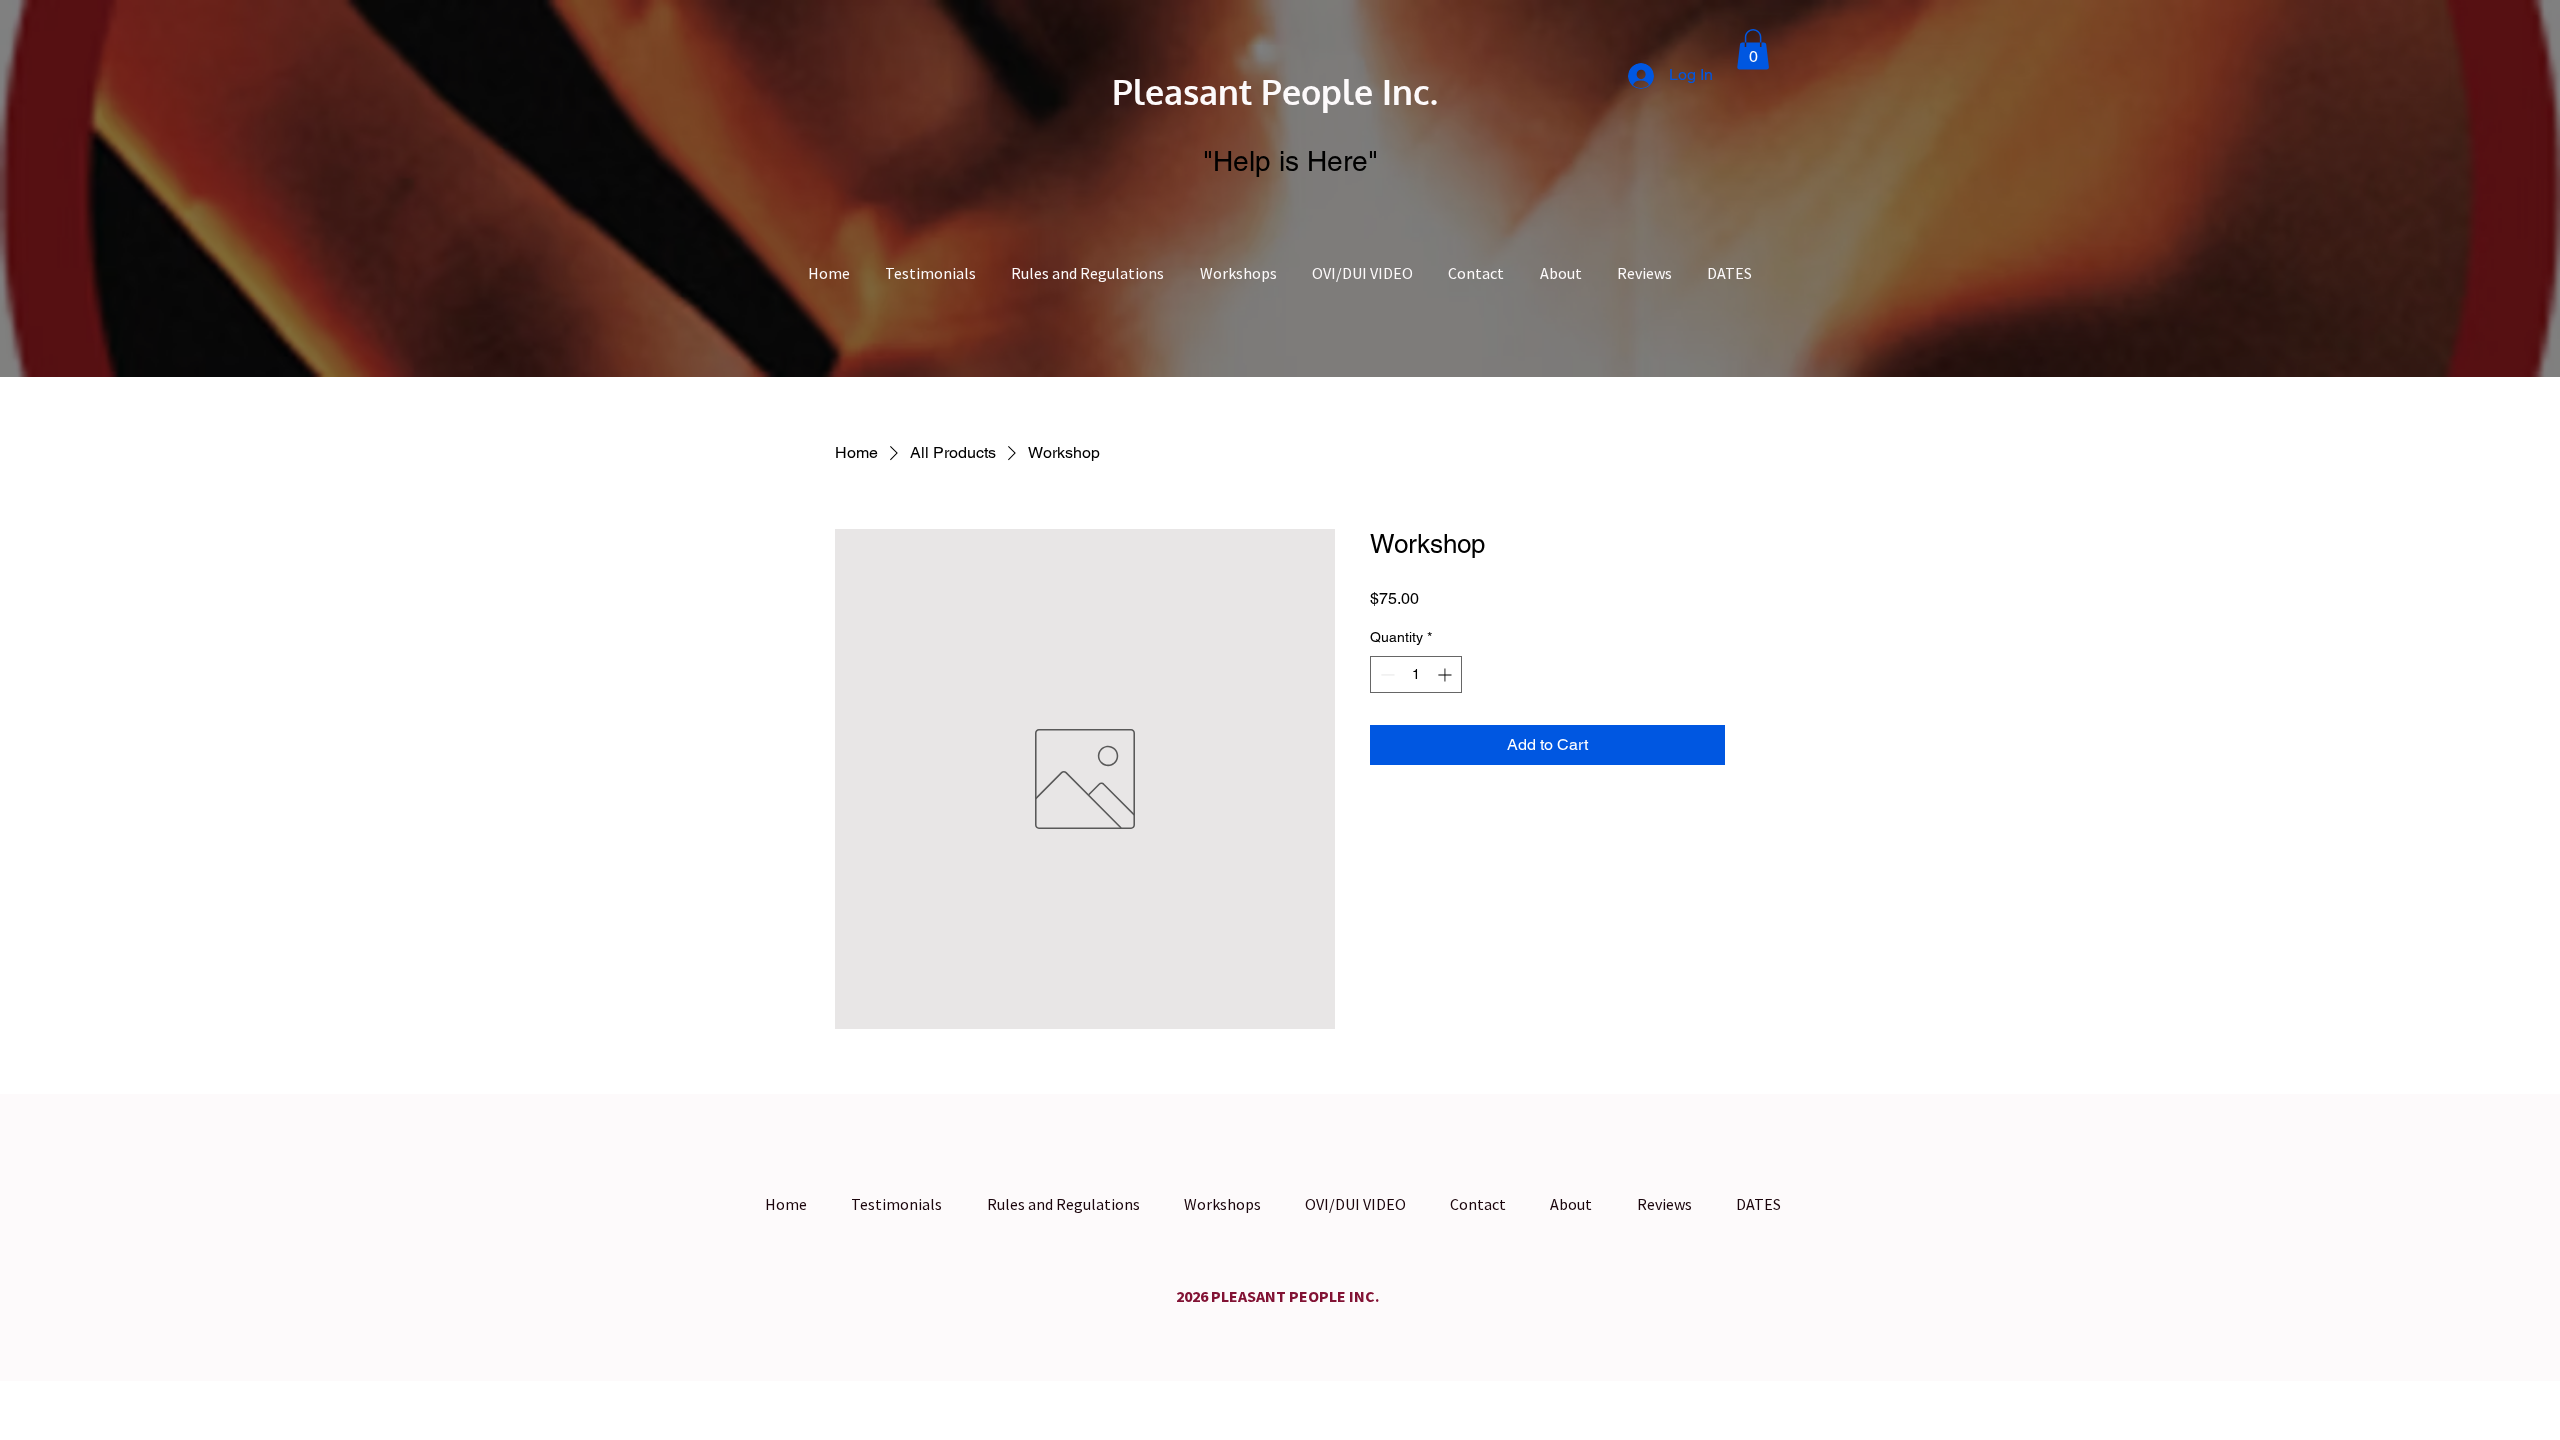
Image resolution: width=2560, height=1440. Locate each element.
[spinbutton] (1416, 674)
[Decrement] (1385, 674)
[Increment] (1446, 674)
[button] (1753, 49)
